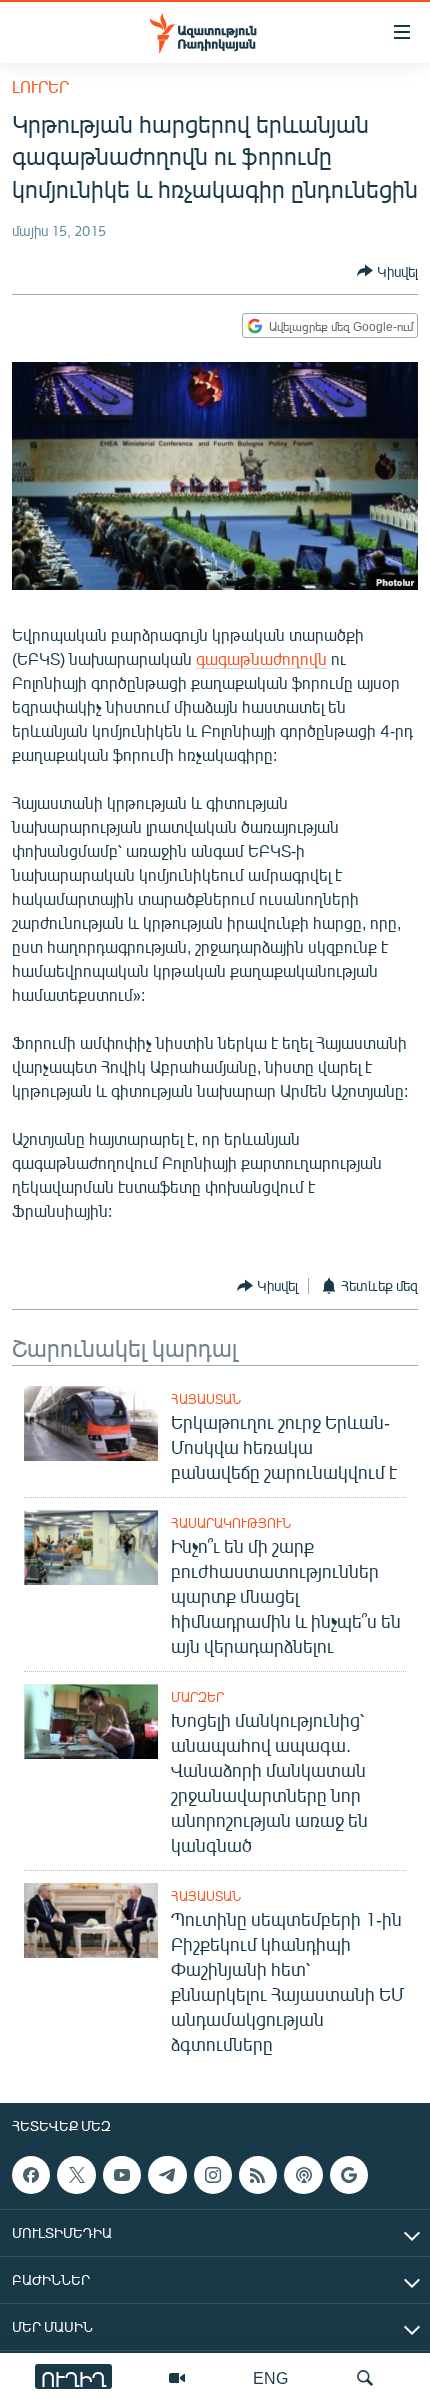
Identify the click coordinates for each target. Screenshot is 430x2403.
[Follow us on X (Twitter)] (76, 2175)
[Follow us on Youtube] (122, 2175)
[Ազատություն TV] (177, 2378)
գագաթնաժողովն (261, 658)
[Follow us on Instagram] (213, 2175)
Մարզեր (197, 1697)
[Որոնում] (365, 2378)
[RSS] (258, 2175)
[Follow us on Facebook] (31, 2175)
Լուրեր (40, 86)
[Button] (387, 271)
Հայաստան (206, 1399)
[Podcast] (303, 2175)
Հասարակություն (231, 1523)
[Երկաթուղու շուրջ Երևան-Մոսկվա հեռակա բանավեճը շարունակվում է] (91, 1423)
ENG (270, 2377)
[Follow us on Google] (349, 2175)
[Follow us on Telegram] (167, 2175)
